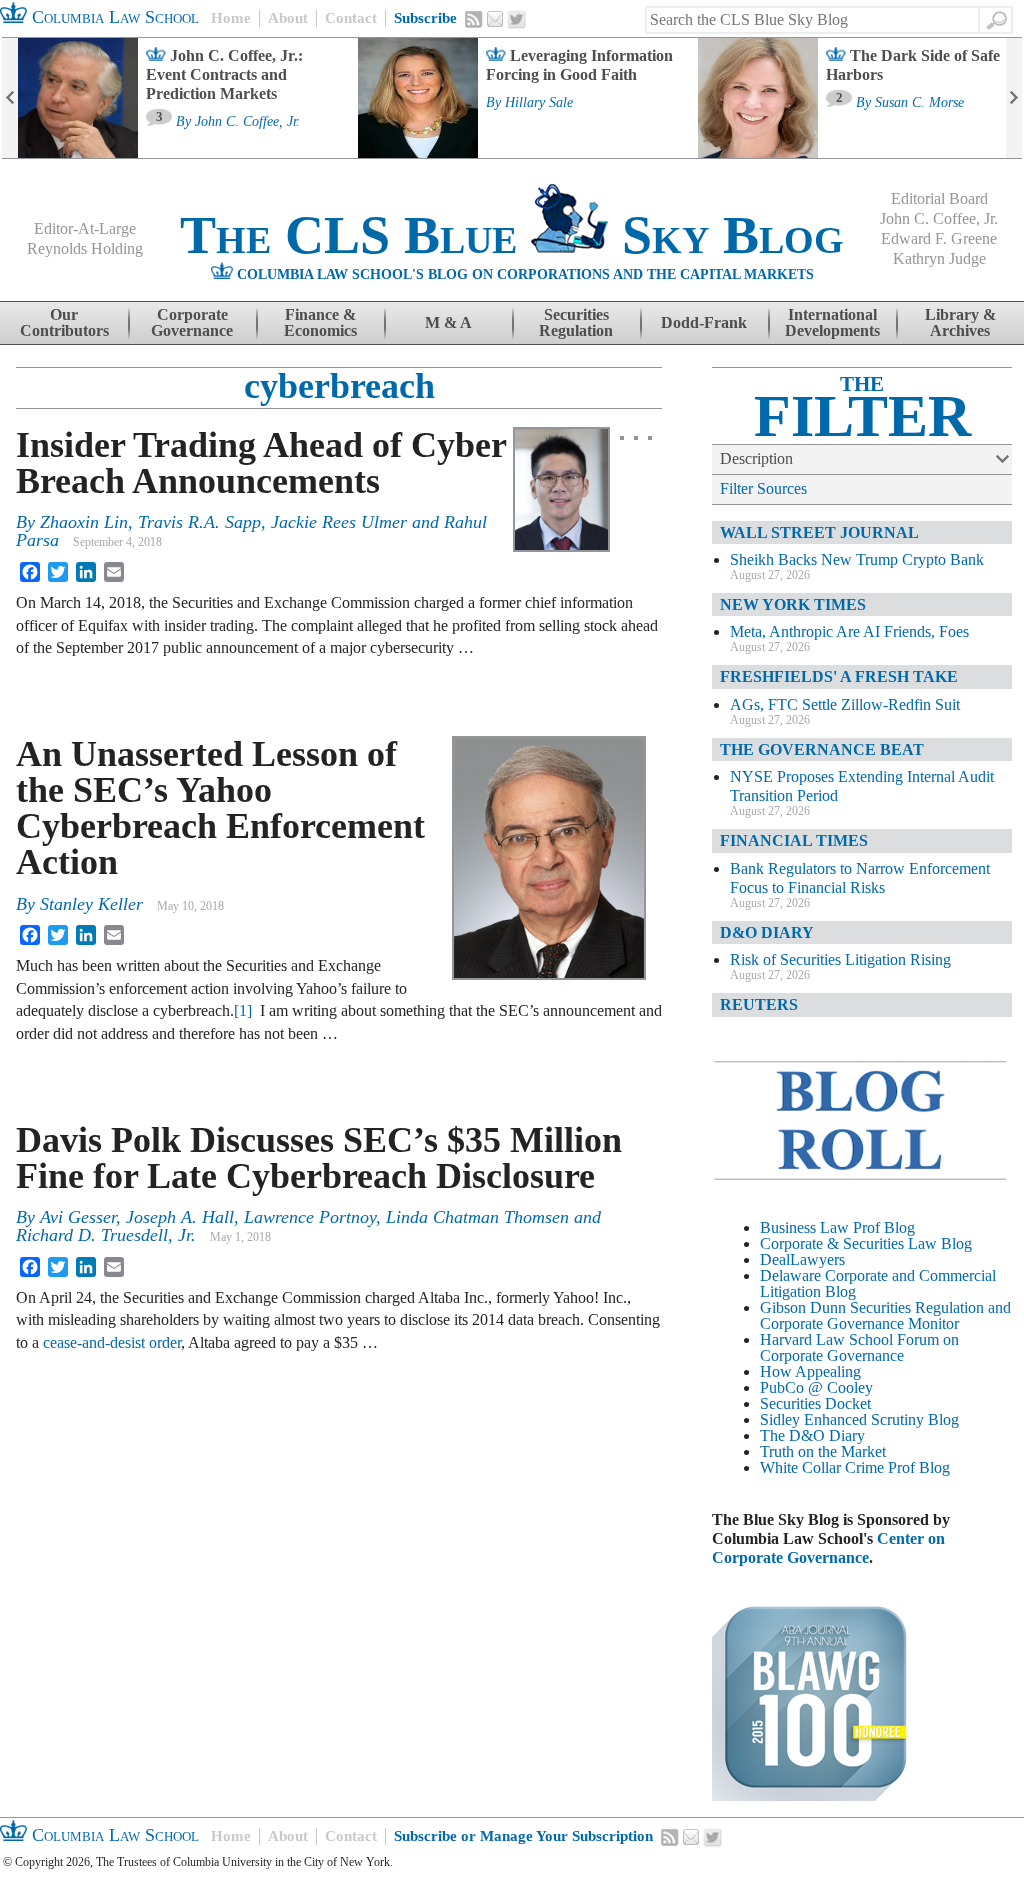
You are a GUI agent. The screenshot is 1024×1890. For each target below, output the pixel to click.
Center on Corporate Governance (828, 1548)
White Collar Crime (822, 1467)
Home (231, 18)
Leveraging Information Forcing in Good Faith (579, 65)
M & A (448, 322)
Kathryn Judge (939, 258)
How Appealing (810, 1371)
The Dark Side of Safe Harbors (913, 65)
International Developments (832, 322)
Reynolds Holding (85, 248)
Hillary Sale (539, 103)
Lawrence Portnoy (310, 1217)
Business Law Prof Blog (837, 1227)
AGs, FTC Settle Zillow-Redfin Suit (845, 704)
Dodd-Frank (704, 322)
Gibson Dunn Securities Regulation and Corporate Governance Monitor (885, 1315)
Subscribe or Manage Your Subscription (523, 1836)
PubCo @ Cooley (816, 1387)
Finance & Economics (320, 322)
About (288, 18)
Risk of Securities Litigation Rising (840, 959)
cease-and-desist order (112, 1342)
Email (495, 19)
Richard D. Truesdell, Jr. (106, 1235)
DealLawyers (802, 1259)
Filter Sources (763, 488)
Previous (10, 98)
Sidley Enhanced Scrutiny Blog (859, 1419)
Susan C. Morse (919, 103)
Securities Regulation (576, 322)
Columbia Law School (113, 17)
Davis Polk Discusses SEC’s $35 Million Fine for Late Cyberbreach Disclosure (319, 1158)
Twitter (517, 20)
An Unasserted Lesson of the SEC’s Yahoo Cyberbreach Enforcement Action (220, 808)
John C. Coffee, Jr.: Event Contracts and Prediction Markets (224, 74)
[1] (243, 1010)
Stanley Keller (91, 904)
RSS (474, 19)
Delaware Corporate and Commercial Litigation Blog (878, 1283)
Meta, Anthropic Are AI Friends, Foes (849, 631)
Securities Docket (815, 1403)
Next (1014, 98)
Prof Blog (919, 1467)
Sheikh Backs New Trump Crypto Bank (857, 559)
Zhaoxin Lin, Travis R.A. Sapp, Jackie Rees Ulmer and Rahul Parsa (251, 531)
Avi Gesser (78, 1217)
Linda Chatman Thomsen (477, 1217)
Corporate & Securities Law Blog (866, 1243)
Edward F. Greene (939, 238)
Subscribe (425, 18)
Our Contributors (64, 322)
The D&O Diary (812, 1435)
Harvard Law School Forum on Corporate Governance (859, 1347)
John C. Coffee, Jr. (247, 122)
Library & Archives (960, 322)
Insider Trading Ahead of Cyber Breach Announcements (261, 463)
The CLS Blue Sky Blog (512, 235)
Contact (351, 18)
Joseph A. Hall (180, 1217)
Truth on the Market (823, 1451)
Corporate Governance (192, 322)
